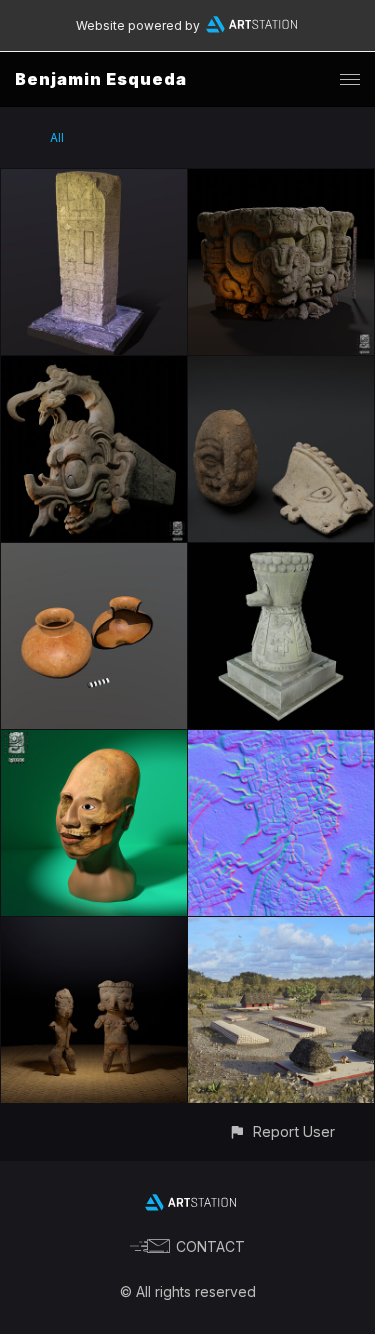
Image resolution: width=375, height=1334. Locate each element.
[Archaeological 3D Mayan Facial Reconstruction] (94, 741)
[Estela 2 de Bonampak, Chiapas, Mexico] (281, 741)
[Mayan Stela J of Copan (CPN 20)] (94, 180)
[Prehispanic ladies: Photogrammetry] (94, 928)
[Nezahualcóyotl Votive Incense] (281, 554)
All (57, 137)
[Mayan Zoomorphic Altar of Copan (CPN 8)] (281, 180)
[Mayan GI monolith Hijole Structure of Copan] (94, 367)
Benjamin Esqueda (101, 79)
